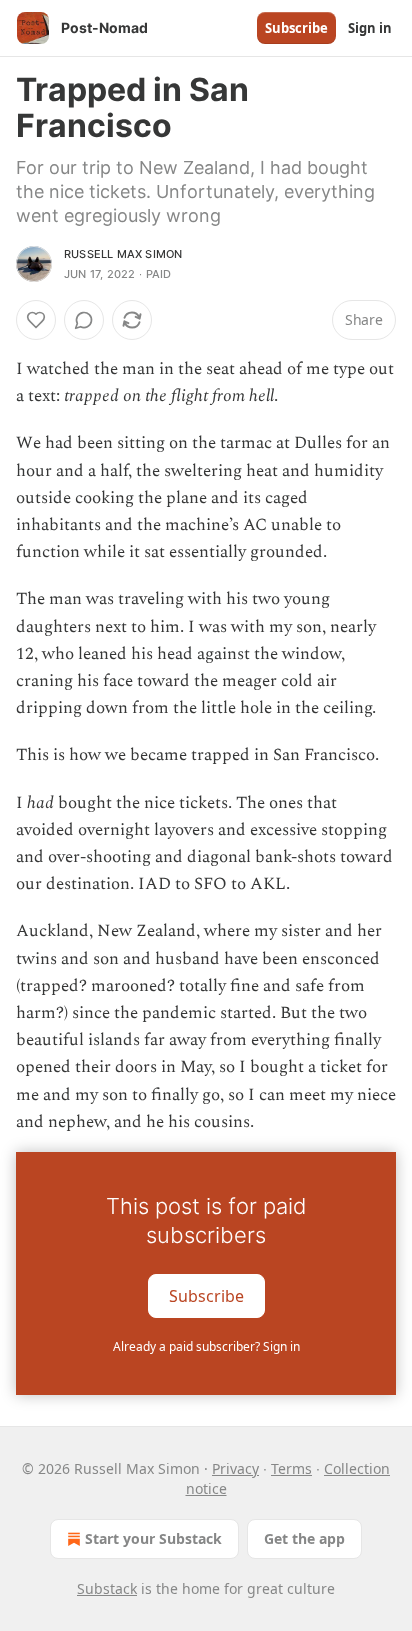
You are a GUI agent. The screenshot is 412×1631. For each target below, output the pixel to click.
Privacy (235, 1468)
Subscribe (296, 28)
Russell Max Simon (123, 254)
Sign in (370, 28)
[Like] (36, 320)
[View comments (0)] (84, 320)
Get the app (304, 1538)
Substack (107, 1588)
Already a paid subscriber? (206, 1346)
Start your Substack (153, 1538)
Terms (291, 1468)
